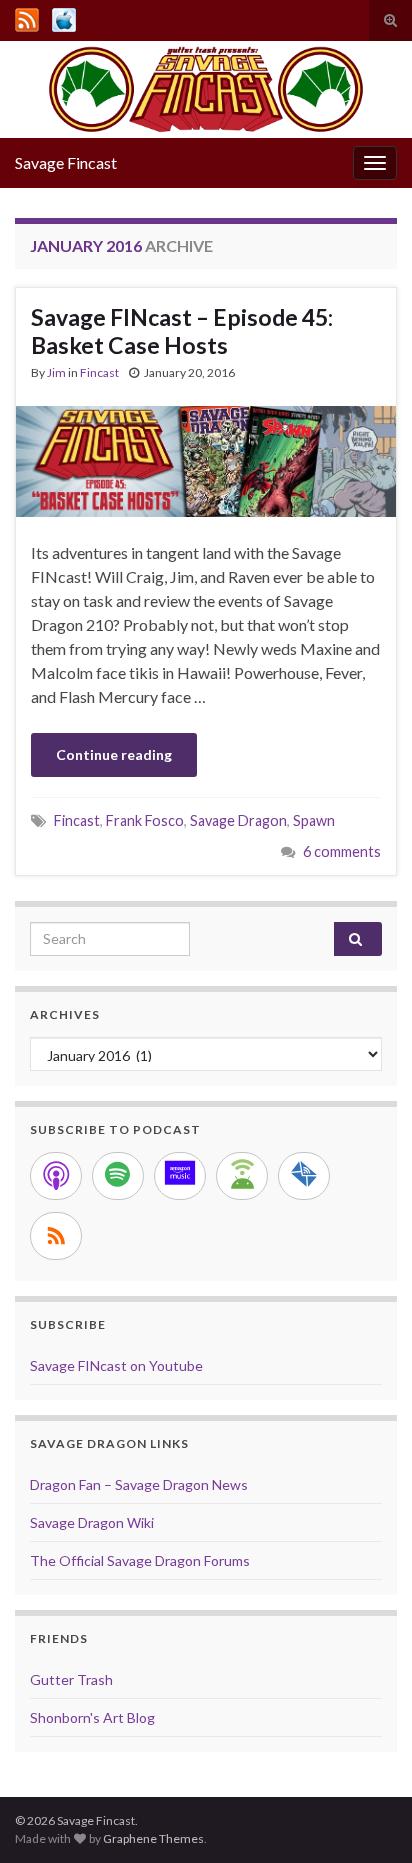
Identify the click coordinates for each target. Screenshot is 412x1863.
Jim (56, 372)
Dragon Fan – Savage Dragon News (139, 1484)
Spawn (314, 820)
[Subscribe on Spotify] (118, 1176)
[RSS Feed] (27, 16)
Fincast (99, 372)
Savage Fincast (66, 162)
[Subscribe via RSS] (56, 1236)
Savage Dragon (238, 820)
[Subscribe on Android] (242, 1176)
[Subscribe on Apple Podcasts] (56, 1176)
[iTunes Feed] (64, 16)
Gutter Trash (71, 1679)
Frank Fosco (145, 820)
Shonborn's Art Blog (92, 1717)
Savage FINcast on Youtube (116, 1365)
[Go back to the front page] (206, 89)
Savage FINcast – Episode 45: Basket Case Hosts (182, 331)
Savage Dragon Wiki (92, 1522)
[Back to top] (367, 1818)
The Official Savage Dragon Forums (140, 1560)
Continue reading (114, 754)
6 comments (342, 851)
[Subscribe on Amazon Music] (180, 1176)
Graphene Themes (153, 1838)
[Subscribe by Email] (304, 1176)
